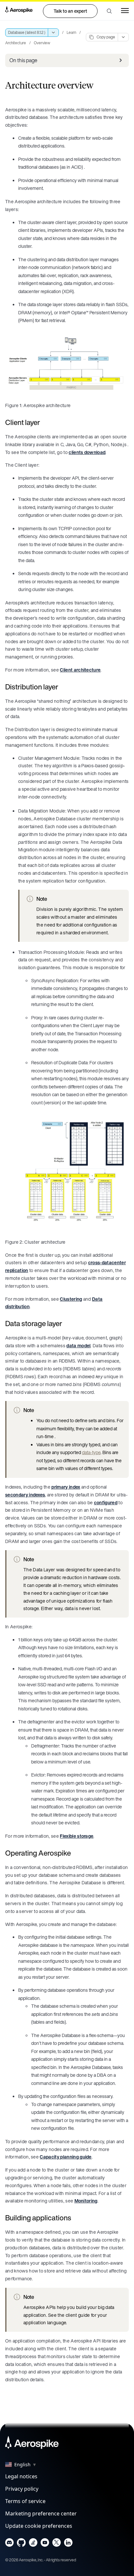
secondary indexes (25, 1495)
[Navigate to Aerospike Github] (21, 2544)
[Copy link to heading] (44, 422)
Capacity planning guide (66, 2157)
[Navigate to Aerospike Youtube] (45, 2544)
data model (78, 1345)
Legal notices (21, 2476)
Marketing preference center (41, 2513)
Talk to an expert (70, 11)
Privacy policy (22, 2489)
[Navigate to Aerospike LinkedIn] (68, 2544)
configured (106, 1502)
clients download (87, 452)
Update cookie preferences (39, 2526)
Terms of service (25, 2501)
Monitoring (86, 2201)
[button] (109, 11)
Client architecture (80, 670)
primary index (66, 1487)
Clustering (71, 1299)
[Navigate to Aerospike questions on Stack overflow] (33, 2544)
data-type (91, 1452)
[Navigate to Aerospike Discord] (10, 2544)
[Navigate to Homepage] (19, 11)
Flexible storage (77, 1836)
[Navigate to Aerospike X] (56, 2544)
